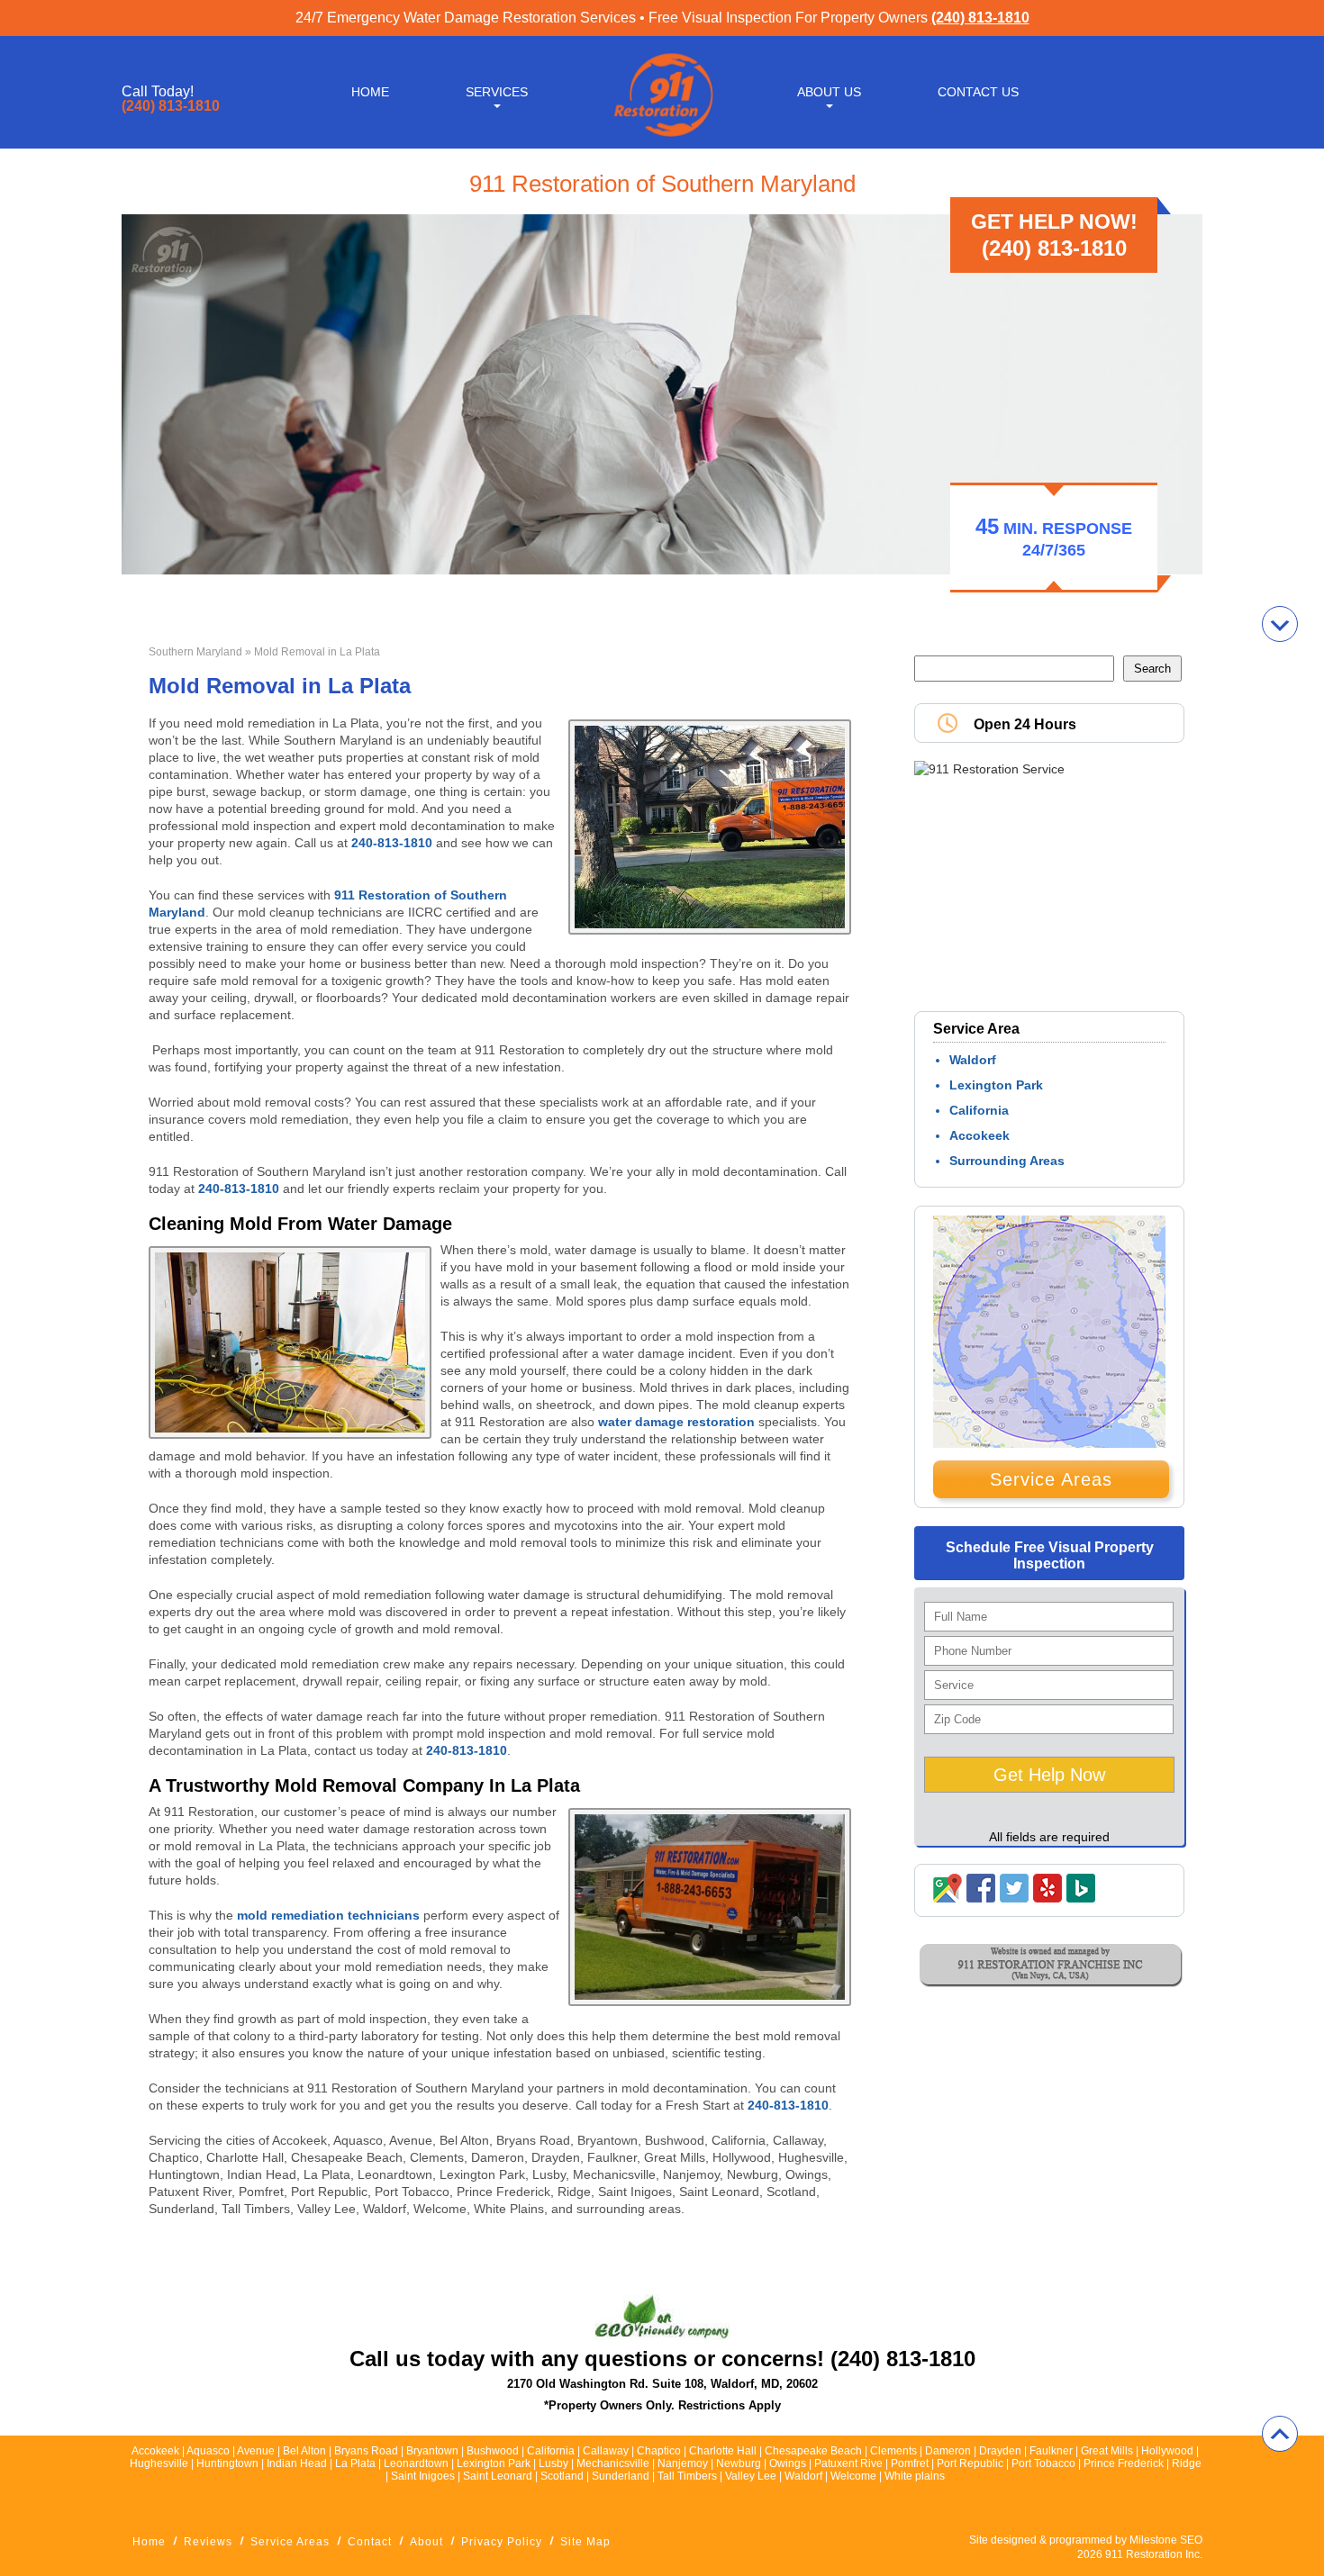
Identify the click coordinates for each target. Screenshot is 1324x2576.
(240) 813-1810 (980, 18)
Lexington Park (996, 1085)
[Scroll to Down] (1280, 624)
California (979, 1110)
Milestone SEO (1166, 2540)
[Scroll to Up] (1280, 2434)
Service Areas (1051, 1479)
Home (370, 92)
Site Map (585, 2542)
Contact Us (978, 92)
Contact (370, 2542)
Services (497, 92)
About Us (829, 92)
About (426, 2542)
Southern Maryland (195, 652)
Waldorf (973, 1060)
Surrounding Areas (1007, 1161)
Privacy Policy (502, 2542)
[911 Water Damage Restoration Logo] (662, 138)
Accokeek (979, 1135)
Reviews (208, 2542)
